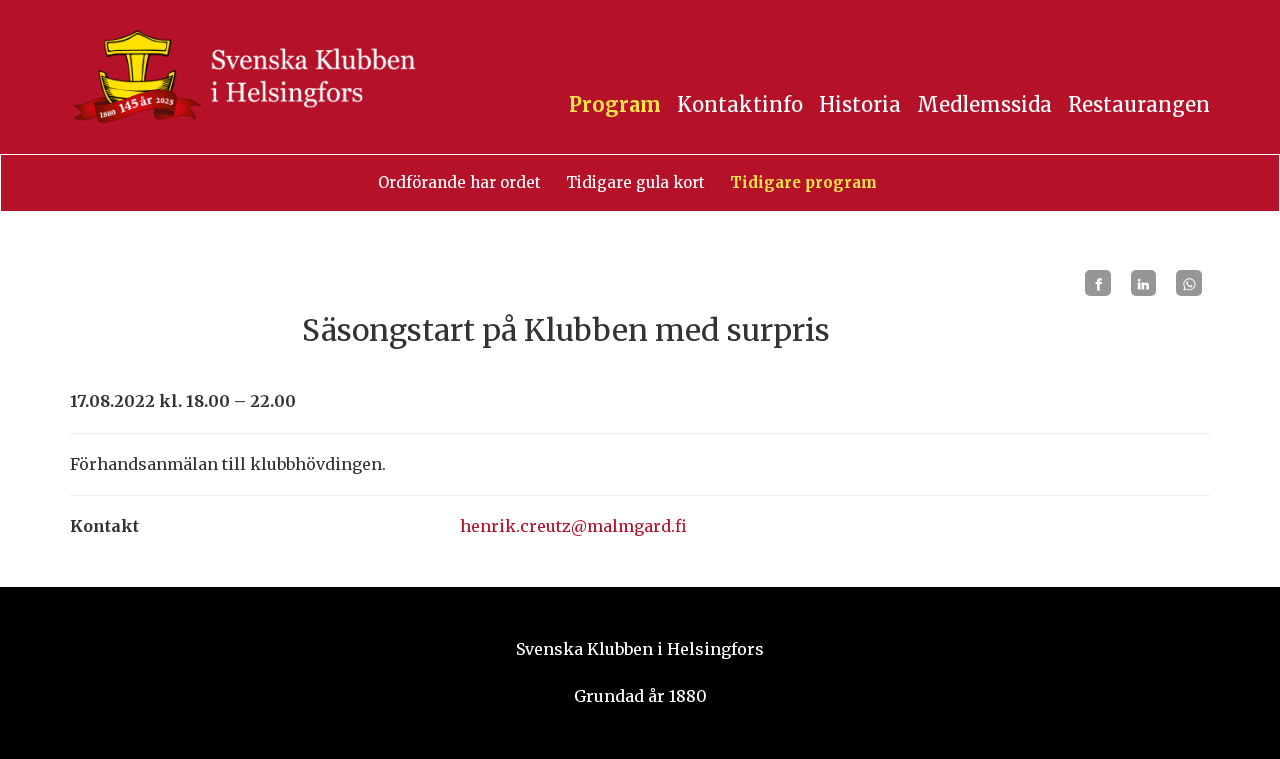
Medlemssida (984, 104)
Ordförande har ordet (459, 182)
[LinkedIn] (1144, 283)
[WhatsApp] (1189, 283)
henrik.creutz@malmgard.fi (573, 526)
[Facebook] (1098, 283)
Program (615, 104)
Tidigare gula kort (635, 182)
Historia (860, 104)
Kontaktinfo (740, 104)
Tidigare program (803, 182)
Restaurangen (1139, 104)
